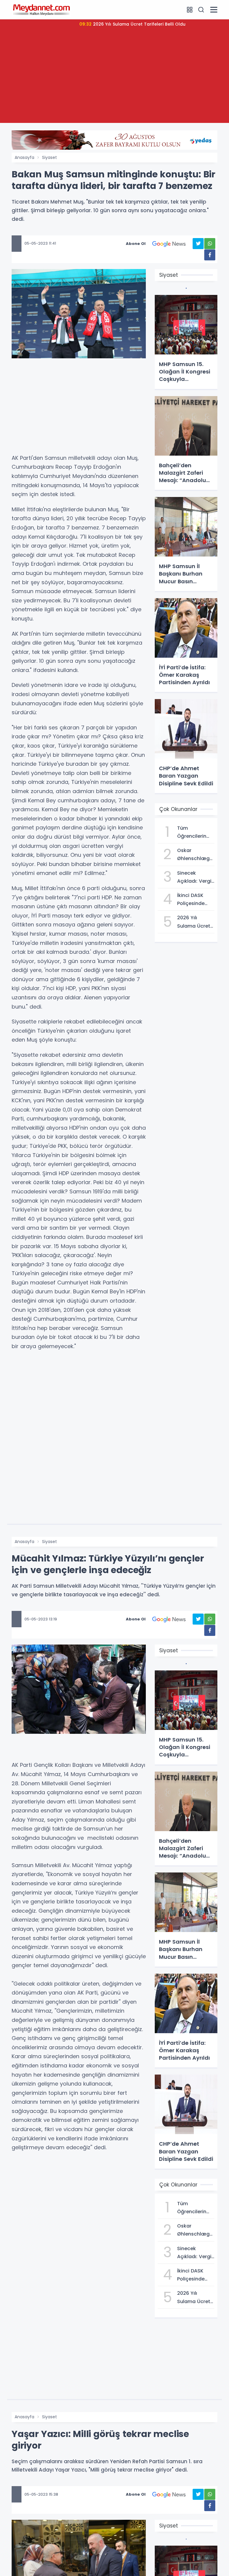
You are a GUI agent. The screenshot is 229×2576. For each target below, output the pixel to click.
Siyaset (49, 157)
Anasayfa (24, 157)
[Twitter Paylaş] (198, 244)
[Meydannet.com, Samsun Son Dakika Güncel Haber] (41, 10)
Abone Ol (136, 244)
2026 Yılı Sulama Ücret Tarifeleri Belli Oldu (132, 24)
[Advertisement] (114, 81)
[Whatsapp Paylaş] (210, 244)
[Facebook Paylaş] (210, 255)
